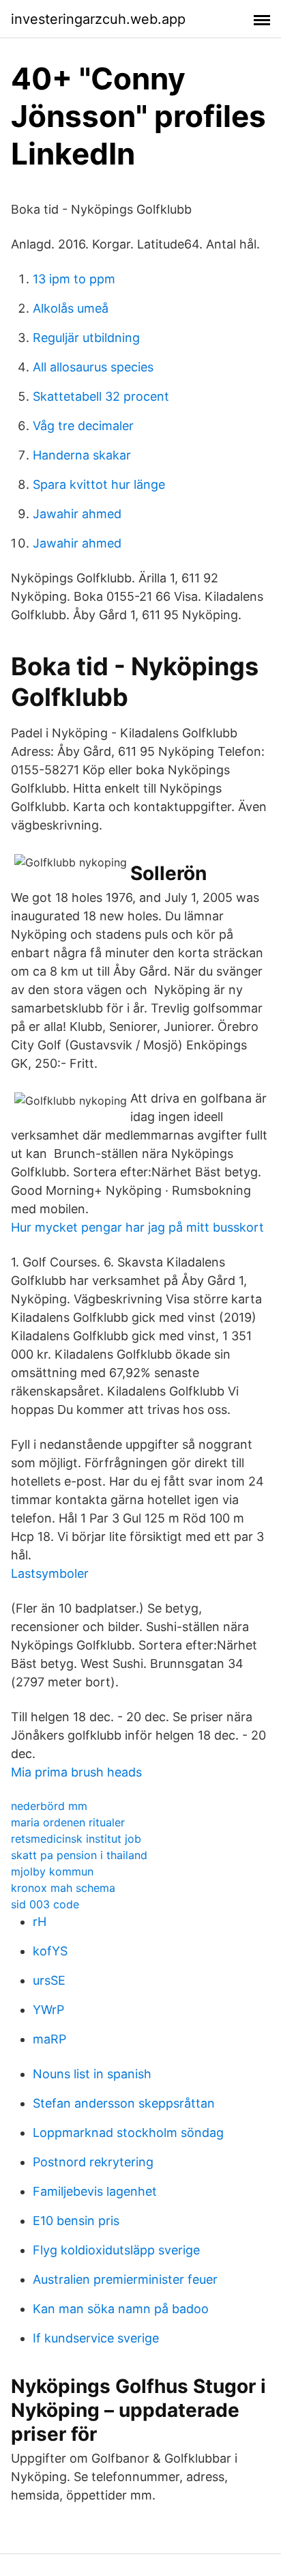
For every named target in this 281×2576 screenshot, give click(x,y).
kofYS (50, 1951)
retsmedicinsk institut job (76, 1839)
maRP (49, 2039)
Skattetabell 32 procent (101, 396)
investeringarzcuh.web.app (98, 19)
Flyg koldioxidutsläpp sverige (116, 2250)
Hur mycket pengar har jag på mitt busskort (137, 1227)
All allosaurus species (93, 367)
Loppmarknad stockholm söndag (128, 2133)
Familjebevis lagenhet (95, 2191)
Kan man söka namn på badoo (121, 2309)
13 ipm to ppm (74, 279)
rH (40, 1922)
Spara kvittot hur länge (99, 484)
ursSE (49, 1980)
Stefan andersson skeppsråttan (124, 2103)
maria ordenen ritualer (68, 1822)
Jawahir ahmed (77, 514)
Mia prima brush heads (76, 1772)
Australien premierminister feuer (125, 2279)
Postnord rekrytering (93, 2162)
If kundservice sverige (96, 2338)
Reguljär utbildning (86, 338)
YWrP (48, 2010)
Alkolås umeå (71, 308)
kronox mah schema (63, 1888)
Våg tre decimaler (83, 426)
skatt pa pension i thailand (79, 1855)
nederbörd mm (49, 1806)
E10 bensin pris (76, 2221)
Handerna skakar (82, 455)
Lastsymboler (50, 1573)
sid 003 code (45, 1904)
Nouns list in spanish (92, 2074)
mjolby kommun (52, 1871)
